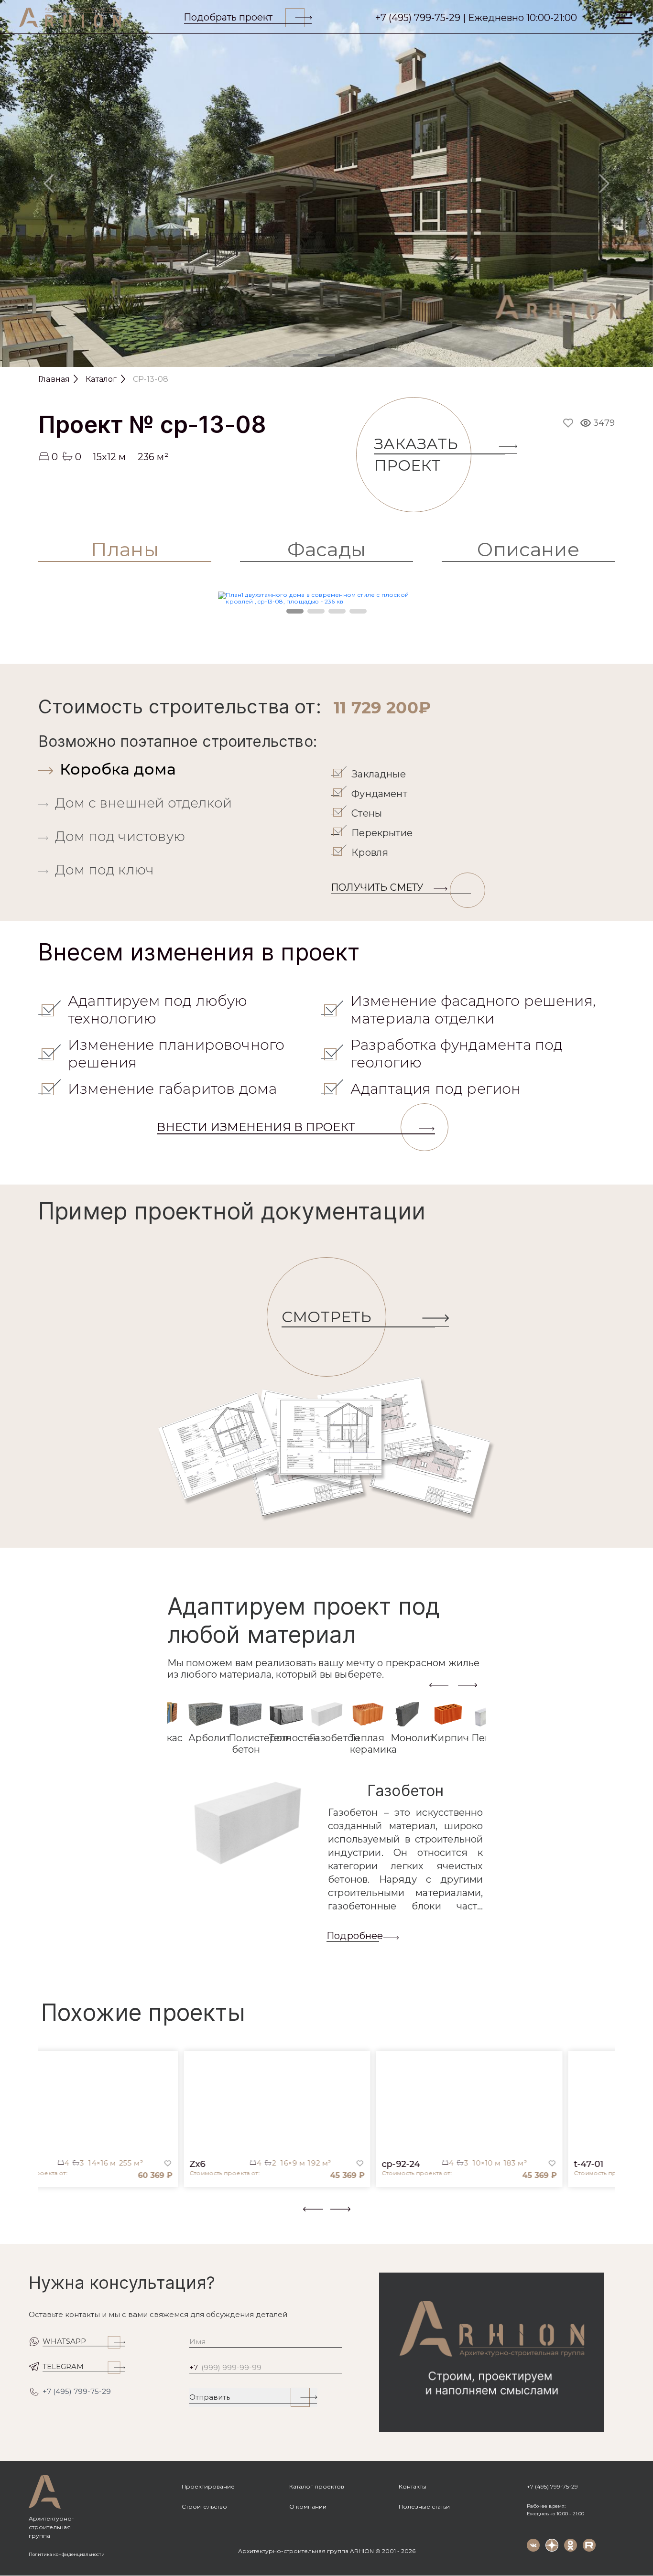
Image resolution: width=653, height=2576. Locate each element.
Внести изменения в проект (256, 1127)
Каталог (101, 379)
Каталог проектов (317, 2486)
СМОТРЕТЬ (326, 1317)
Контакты (413, 2486)
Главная (54, 379)
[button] (44, 2217)
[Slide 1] (302, 355)
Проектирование (208, 2486)
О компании (308, 2506)
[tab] (182, 769)
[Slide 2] (326, 355)
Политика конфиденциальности (67, 2554)
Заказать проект (416, 454)
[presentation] (439, 1684)
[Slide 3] (351, 355)
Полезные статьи (424, 2506)
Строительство (204, 2506)
